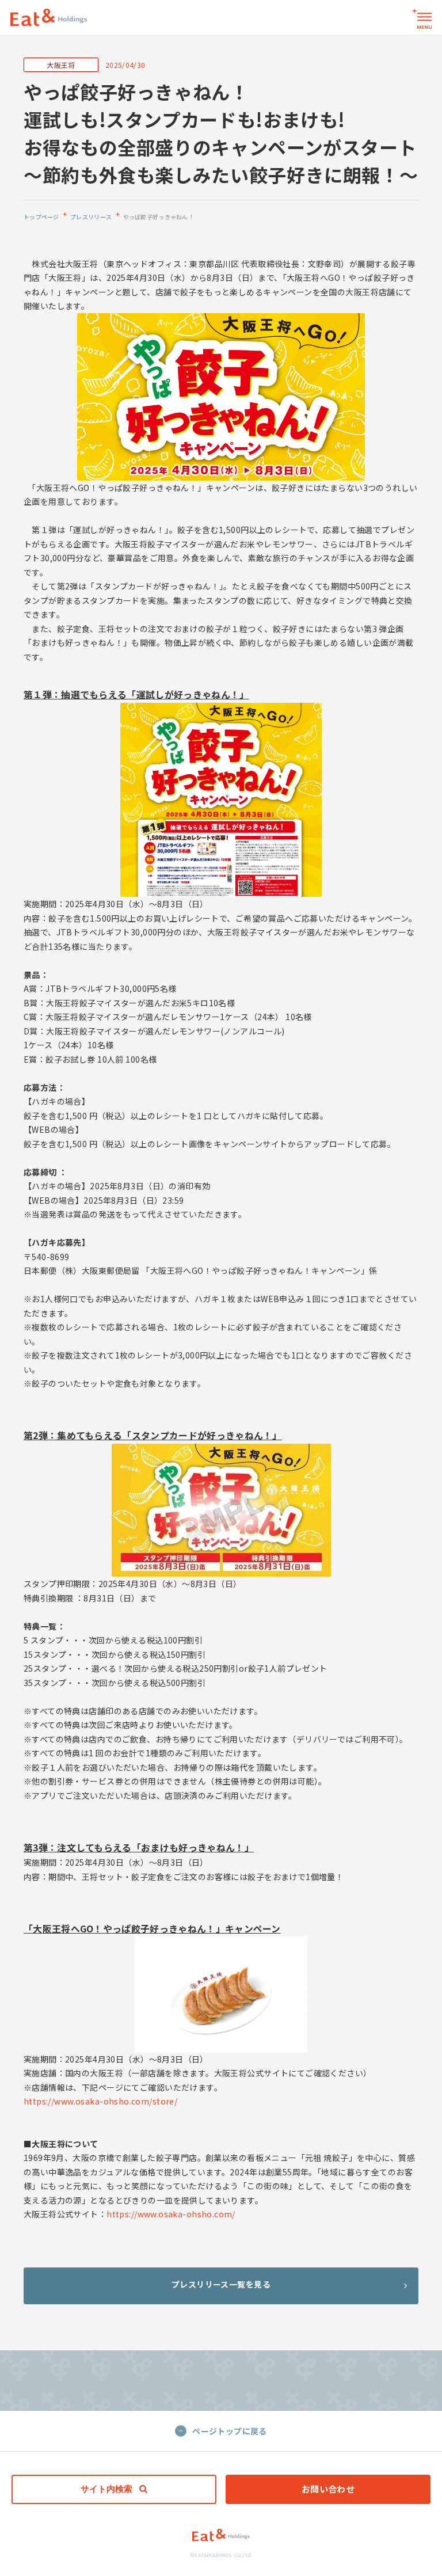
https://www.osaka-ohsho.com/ (171, 2214)
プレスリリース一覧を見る (221, 2284)
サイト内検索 (106, 2489)
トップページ (41, 217)
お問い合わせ (328, 2489)
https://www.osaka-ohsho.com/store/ (100, 2101)
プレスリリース (91, 217)
